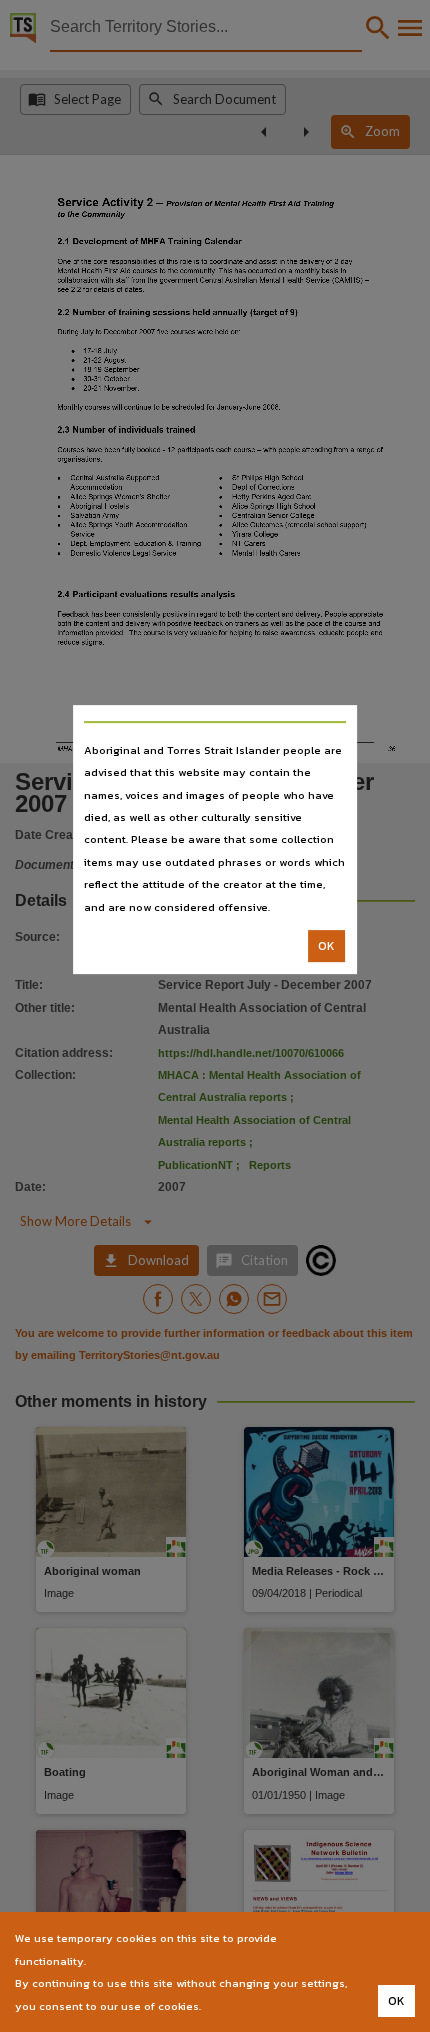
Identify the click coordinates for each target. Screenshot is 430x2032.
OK (326, 946)
